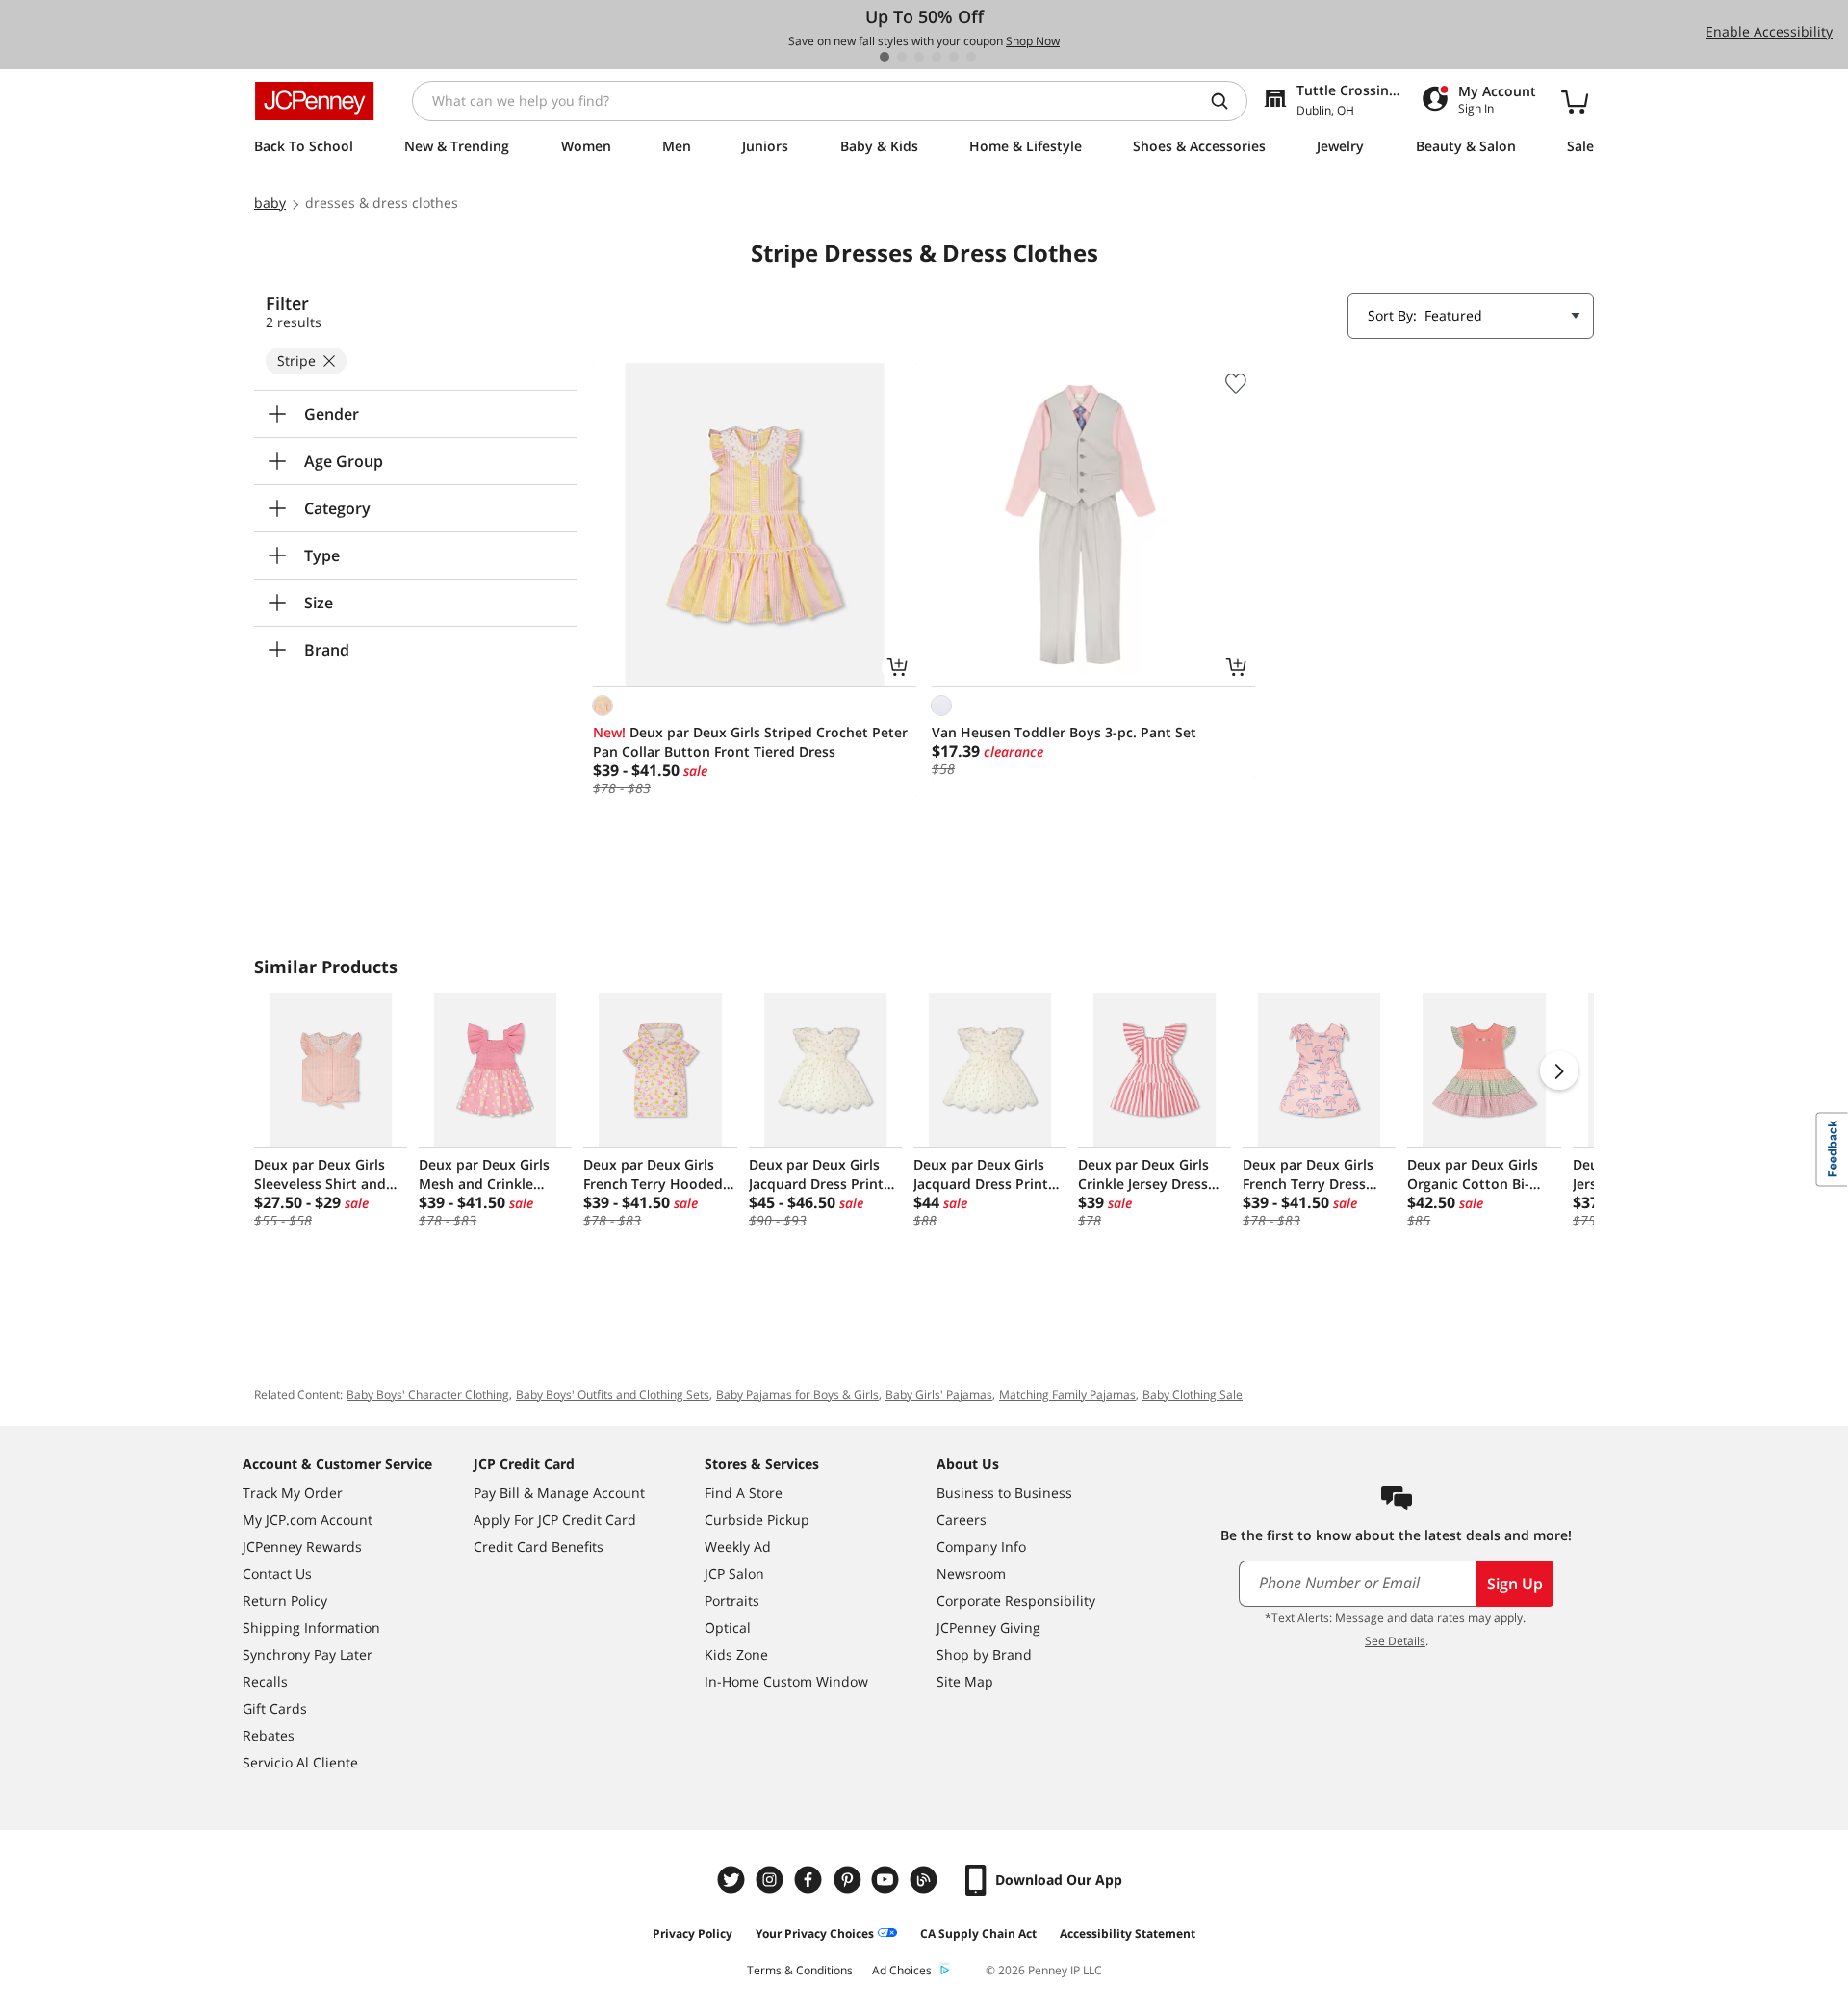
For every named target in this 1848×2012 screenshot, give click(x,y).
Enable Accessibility (1769, 31)
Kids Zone (736, 1654)
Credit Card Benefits (539, 1547)
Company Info (981, 1547)
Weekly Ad (738, 1547)
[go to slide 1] (885, 57)
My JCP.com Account (308, 1520)
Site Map (965, 1681)
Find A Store (744, 1493)
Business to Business (1004, 1493)
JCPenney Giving (988, 1627)
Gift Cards (275, 1708)
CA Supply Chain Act (978, 1934)
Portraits (732, 1600)
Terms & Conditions (800, 1970)
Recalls (265, 1681)
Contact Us (277, 1573)
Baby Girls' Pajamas (939, 1394)
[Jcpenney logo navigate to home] (314, 101)
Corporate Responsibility (1016, 1600)
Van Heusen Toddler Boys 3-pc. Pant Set (1064, 732)
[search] (1227, 101)
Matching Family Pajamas (1067, 1394)
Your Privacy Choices (815, 1934)
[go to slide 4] (937, 57)
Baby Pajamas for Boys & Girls (797, 1394)
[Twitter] (733, 1880)
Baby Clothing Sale (1193, 1394)
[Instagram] (772, 1880)
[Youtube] (887, 1880)
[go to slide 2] (902, 57)
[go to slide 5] (954, 57)
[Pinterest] (849, 1880)
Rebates (269, 1735)
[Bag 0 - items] (1575, 101)
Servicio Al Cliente (300, 1762)
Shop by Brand (984, 1654)
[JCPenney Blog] (926, 1880)
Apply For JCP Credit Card (555, 1520)
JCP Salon (734, 1573)
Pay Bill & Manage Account (559, 1493)
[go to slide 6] (971, 57)
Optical (728, 1627)
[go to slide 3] (919, 57)
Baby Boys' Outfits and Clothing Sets (613, 1394)
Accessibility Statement (1128, 1934)
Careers (962, 1520)
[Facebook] (810, 1880)
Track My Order (293, 1493)
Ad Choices (902, 1970)
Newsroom (971, 1573)
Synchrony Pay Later (308, 1654)
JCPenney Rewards (302, 1547)
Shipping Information (311, 1627)
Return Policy (285, 1600)
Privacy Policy (693, 1934)
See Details (1395, 1641)
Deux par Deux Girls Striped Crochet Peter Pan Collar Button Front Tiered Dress (750, 742)
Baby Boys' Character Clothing (428, 1394)
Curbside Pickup (757, 1520)
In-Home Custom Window (786, 1681)
